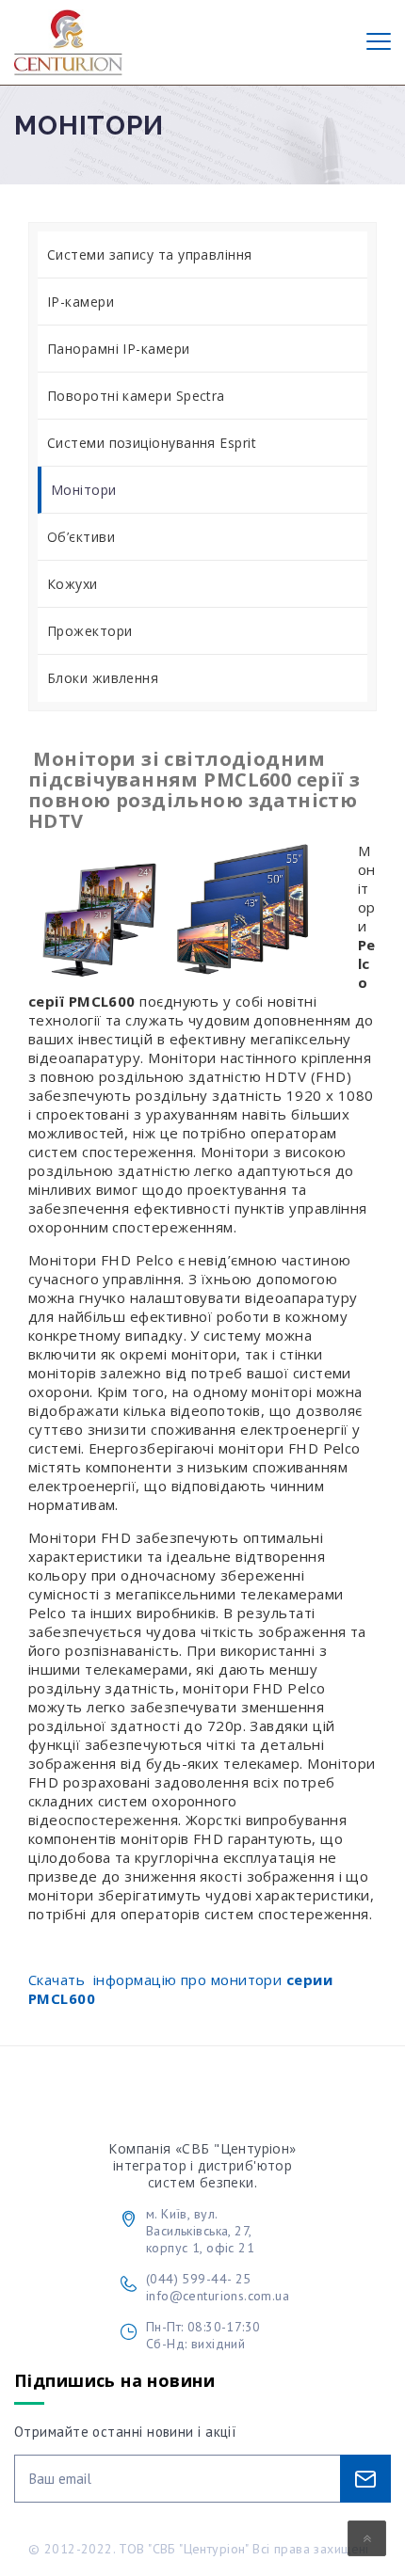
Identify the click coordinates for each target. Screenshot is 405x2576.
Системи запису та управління (150, 254)
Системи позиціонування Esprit (152, 443)
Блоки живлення (103, 678)
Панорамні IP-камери (119, 349)
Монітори (84, 490)
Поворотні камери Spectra (136, 396)
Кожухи (73, 584)
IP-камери (81, 302)
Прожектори (90, 631)
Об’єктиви (81, 537)
